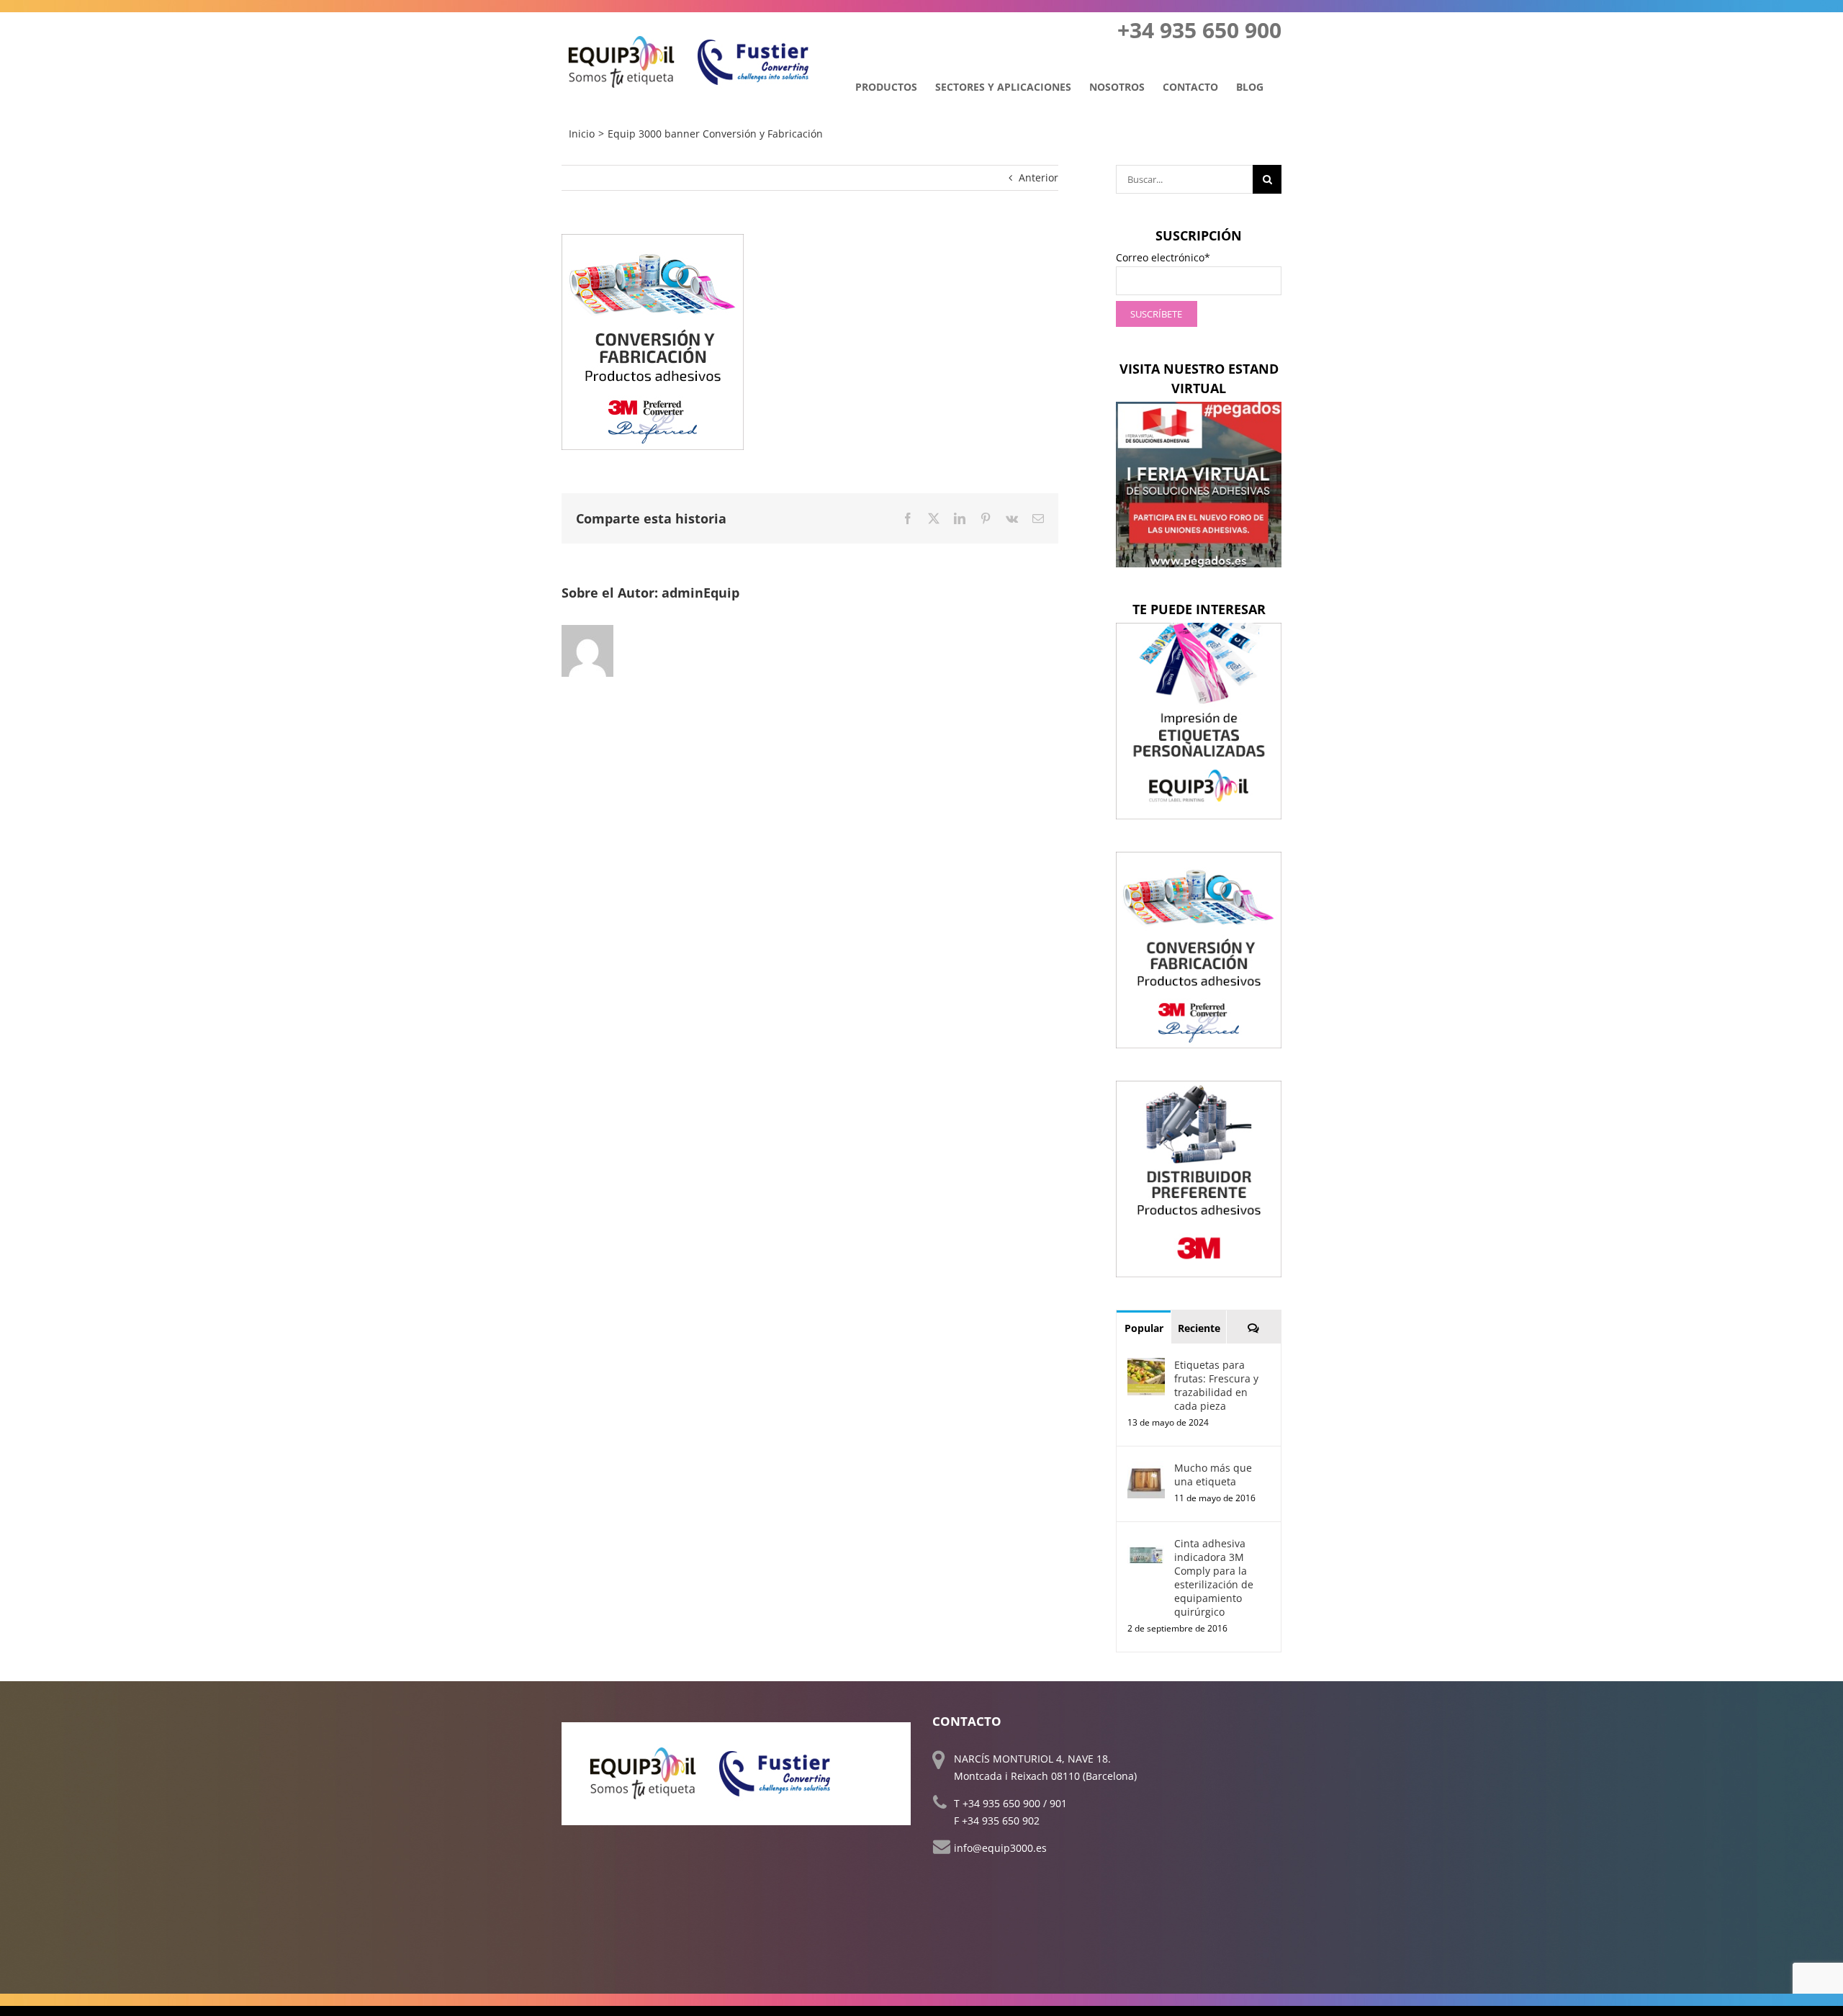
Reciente (1199, 1328)
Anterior (1038, 177)
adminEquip (700, 593)
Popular (1144, 1328)
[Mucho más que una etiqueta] (1146, 1469)
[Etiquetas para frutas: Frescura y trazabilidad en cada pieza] (1146, 1366)
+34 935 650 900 (1001, 1803)
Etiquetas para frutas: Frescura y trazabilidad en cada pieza (1216, 1385)
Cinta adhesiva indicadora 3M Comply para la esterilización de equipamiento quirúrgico (1214, 1578)
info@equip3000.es (1000, 1848)
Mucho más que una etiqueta (1213, 1475)
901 (1058, 1803)
